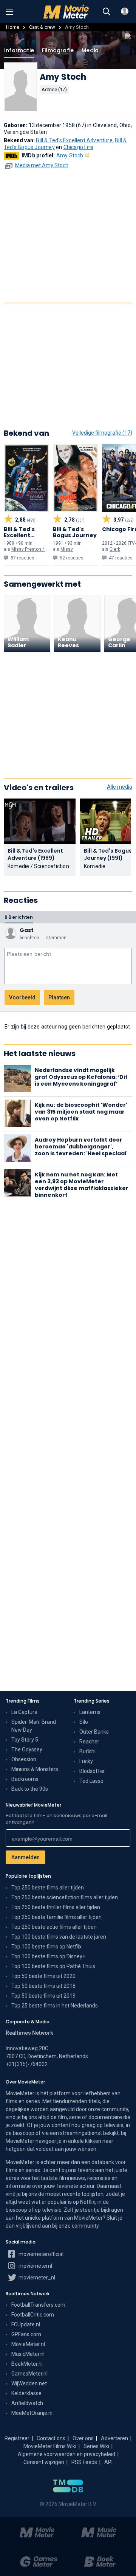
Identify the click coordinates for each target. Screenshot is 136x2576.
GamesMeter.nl (29, 2374)
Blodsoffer (92, 1771)
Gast (27, 930)
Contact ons (51, 2438)
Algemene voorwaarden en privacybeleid (66, 2454)
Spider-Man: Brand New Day (34, 1726)
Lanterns (90, 1712)
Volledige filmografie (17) (102, 433)
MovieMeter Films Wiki (50, 2446)
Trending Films (23, 1701)
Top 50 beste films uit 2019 (43, 1996)
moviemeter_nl (36, 2278)
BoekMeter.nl (27, 2364)
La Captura (24, 1712)
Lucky (86, 1761)
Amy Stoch (70, 155)
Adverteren (114, 2438)
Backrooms (25, 1779)
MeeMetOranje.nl (32, 2413)
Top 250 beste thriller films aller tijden (56, 1907)
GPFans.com (26, 2334)
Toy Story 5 (25, 1740)
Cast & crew (42, 27)
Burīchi (87, 1751)
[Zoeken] (107, 12)
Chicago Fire (78, 147)
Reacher (89, 1742)
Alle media (120, 787)
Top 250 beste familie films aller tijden (56, 1917)
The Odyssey (27, 1749)
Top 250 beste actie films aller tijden (54, 1927)
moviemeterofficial (40, 2254)
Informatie (19, 50)
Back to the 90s (30, 1789)
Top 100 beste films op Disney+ (48, 1956)
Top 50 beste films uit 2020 (43, 1976)
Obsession (24, 1759)
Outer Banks (94, 1732)
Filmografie (58, 50)
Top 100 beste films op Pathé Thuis (53, 1966)
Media (90, 50)
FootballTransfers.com (38, 2305)
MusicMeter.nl (28, 2354)
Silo (84, 1722)
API (108, 2462)
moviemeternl (35, 2266)
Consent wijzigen (44, 2462)
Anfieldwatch (27, 2403)
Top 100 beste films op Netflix (46, 1947)
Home (13, 27)
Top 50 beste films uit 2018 (43, 1986)
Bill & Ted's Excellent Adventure (74, 140)
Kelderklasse (26, 2393)
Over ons (83, 2438)
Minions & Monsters (35, 1769)
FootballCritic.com (33, 2315)
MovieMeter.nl (28, 2344)
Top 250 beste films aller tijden (48, 1888)
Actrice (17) (54, 89)
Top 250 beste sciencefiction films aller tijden (65, 1897)
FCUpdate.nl (26, 2324)
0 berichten (19, 917)
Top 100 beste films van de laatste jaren (59, 1937)
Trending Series (92, 1701)
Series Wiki (96, 2446)
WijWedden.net (29, 2383)
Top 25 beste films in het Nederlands (55, 2006)
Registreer (17, 2438)
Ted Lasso (91, 1781)
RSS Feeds (84, 2462)
